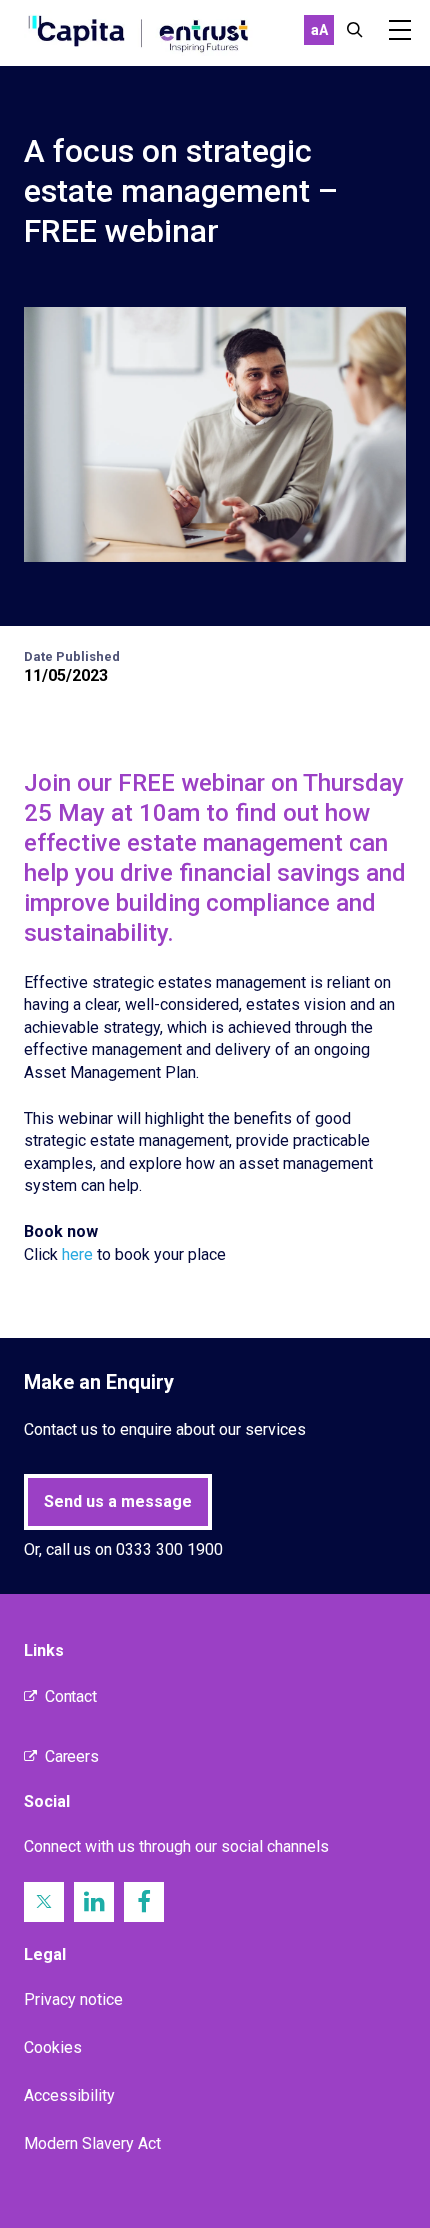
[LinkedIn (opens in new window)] (94, 1902)
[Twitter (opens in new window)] (44, 1902)
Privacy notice (73, 1999)
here (77, 1254)
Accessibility (69, 2095)
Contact (71, 1696)
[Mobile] (400, 30)
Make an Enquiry (99, 1382)
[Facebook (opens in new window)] (144, 1902)
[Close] (355, 30)
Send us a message (118, 1501)
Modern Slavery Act (92, 2143)
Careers (72, 1756)
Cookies (53, 2047)
